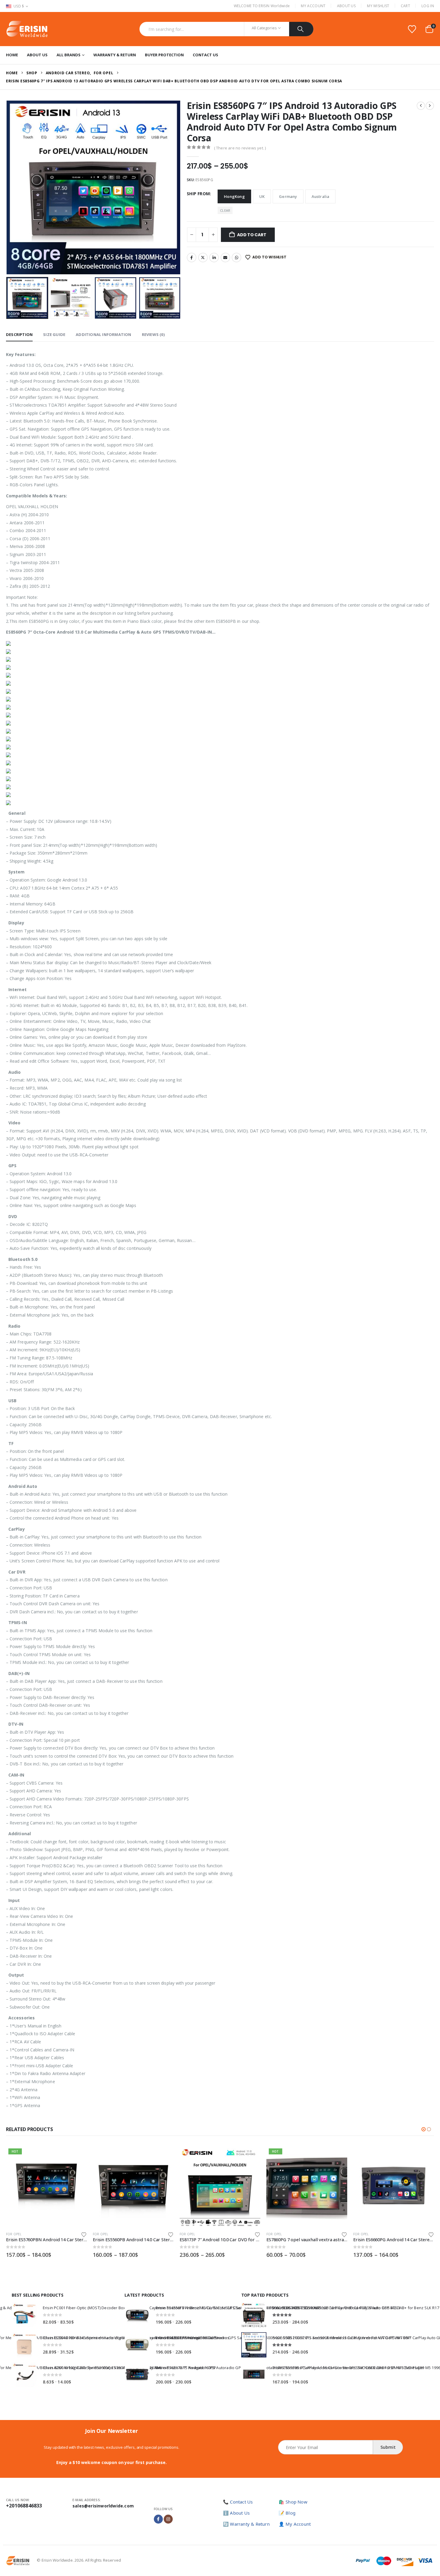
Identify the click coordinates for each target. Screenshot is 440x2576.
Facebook (192, 258)
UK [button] (262, 196)
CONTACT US (205, 55)
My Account (313, 6)
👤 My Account (295, 2524)
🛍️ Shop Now (293, 2502)
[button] (7, 187)
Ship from (198, 194)
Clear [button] (225, 210)
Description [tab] (19, 334)
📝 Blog (287, 2513)
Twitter (203, 258)
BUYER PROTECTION (164, 55)
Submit (388, 2447)
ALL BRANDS (69, 55)
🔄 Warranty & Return (246, 2524)
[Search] (301, 29)
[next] (430, 106)
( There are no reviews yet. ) (240, 148)
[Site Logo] (27, 29)
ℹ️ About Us (236, 2513)
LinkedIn (214, 258)
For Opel (14, 2234)
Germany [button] (288, 196)
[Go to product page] (133, 2186)
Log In (428, 6)
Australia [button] (321, 196)
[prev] (421, 106)
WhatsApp (236, 258)
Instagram (168, 2519)
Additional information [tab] (103, 334)
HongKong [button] (234, 196)
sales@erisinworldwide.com (103, 2506)
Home (12, 55)
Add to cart (252, 235)
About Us (346, 6)
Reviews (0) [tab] (153, 334)
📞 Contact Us (238, 2502)
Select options (77, 2156)
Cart (405, 6)
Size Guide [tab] (54, 334)
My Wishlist (378, 6)
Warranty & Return (115, 55)
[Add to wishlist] (84, 2234)
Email (225, 258)
